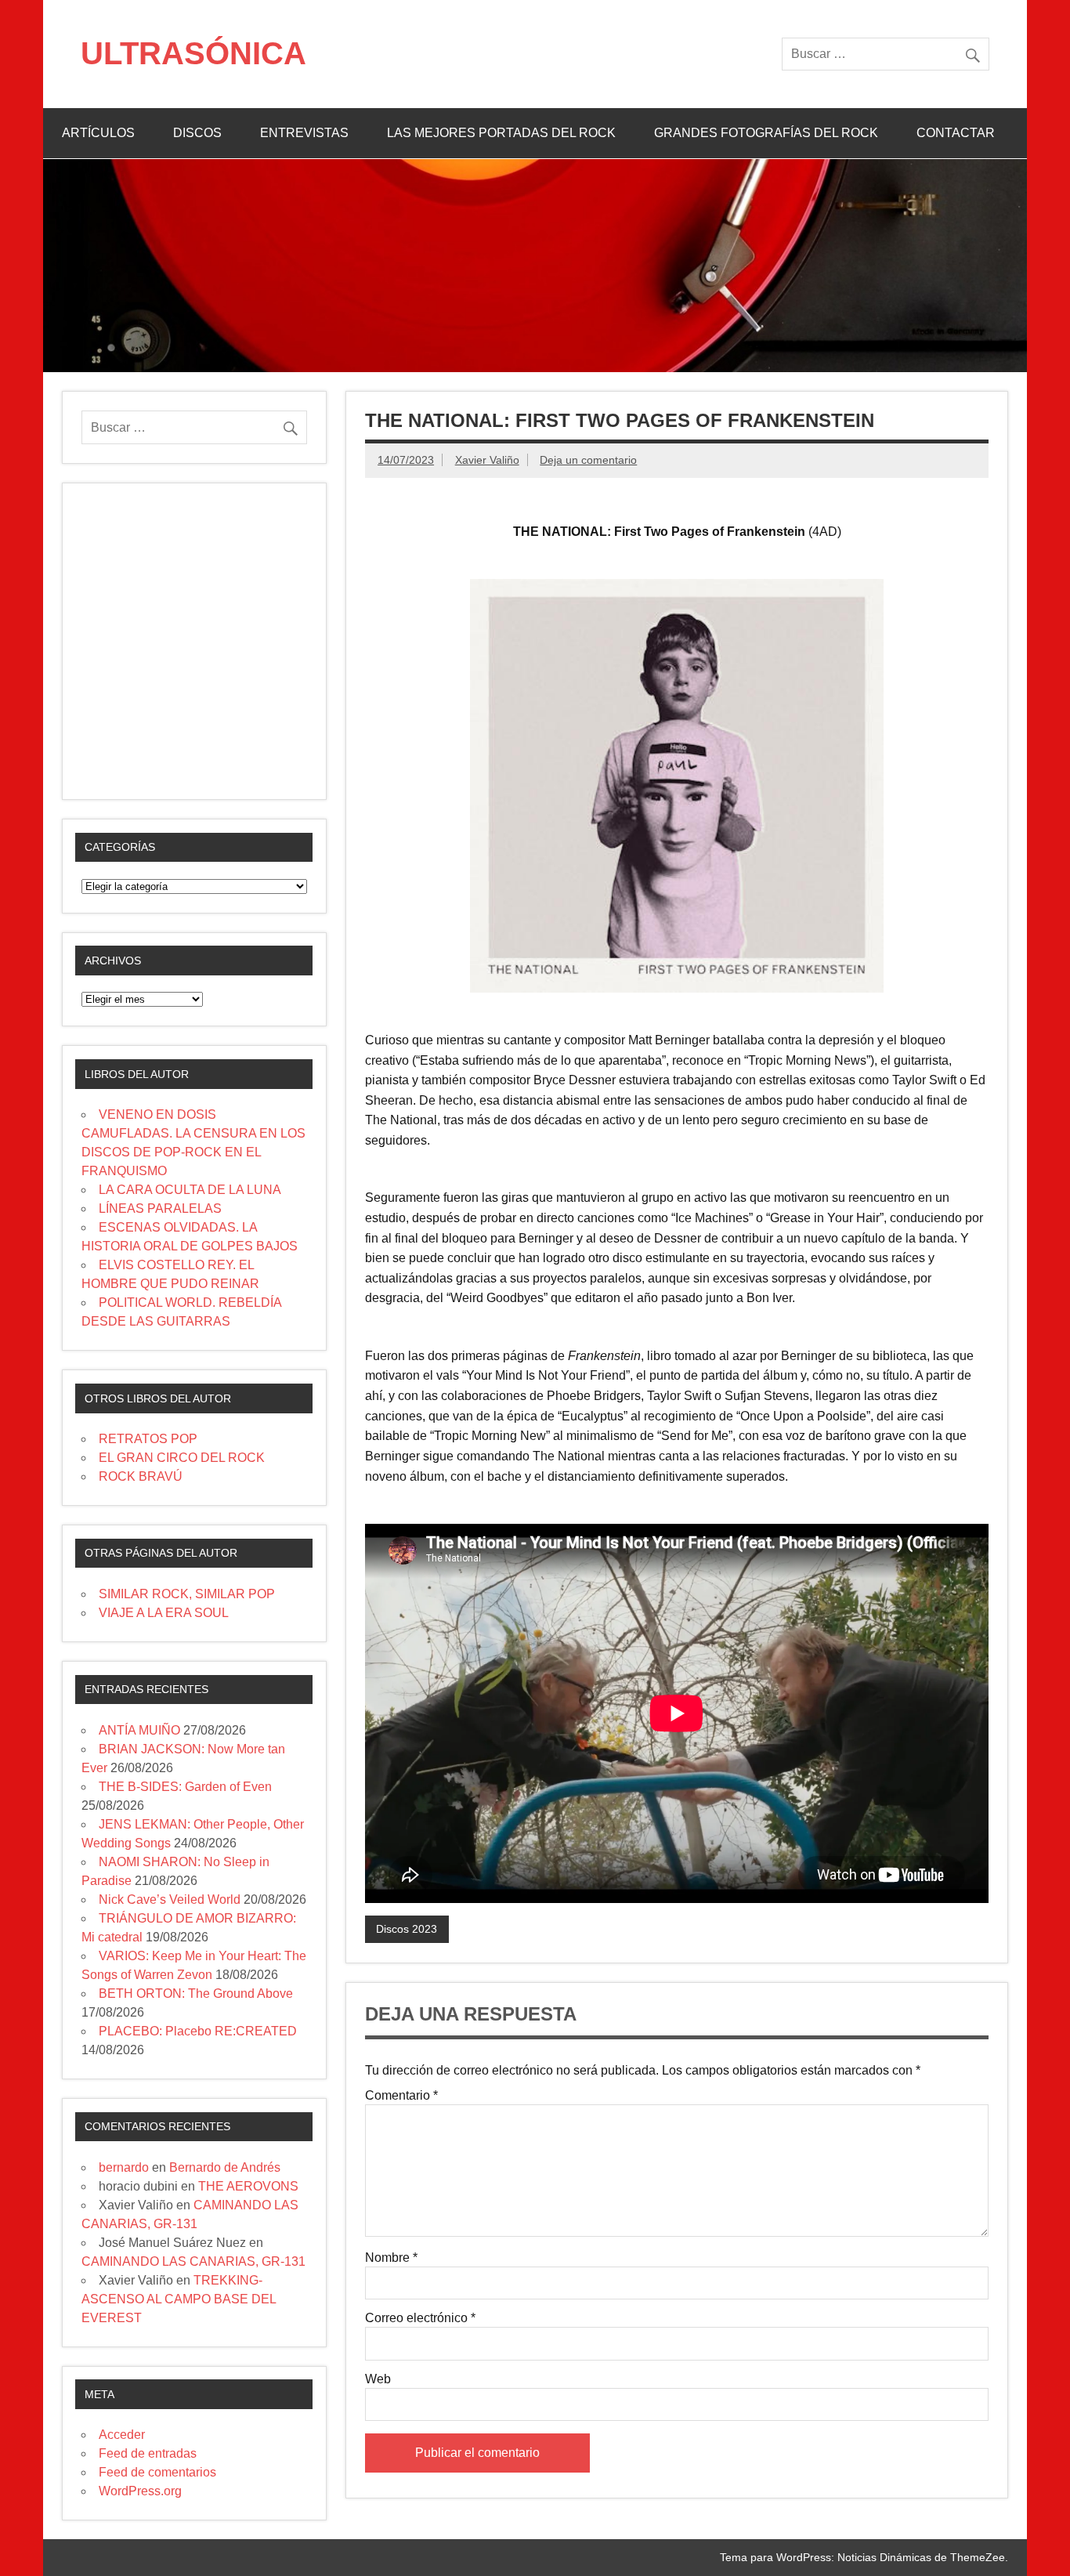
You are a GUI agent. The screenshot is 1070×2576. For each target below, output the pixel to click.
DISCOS (197, 133)
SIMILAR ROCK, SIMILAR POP (187, 1594)
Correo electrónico (420, 2318)
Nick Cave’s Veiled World (170, 1899)
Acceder (122, 2435)
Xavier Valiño (487, 460)
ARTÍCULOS (98, 133)
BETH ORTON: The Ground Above (196, 1994)
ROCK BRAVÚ (141, 1476)
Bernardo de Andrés (225, 2167)
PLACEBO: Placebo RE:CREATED (198, 2031)
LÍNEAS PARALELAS (160, 1208)
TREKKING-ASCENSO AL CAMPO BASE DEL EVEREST (179, 2299)
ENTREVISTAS (304, 133)
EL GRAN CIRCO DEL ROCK (182, 1458)
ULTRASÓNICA (193, 53)
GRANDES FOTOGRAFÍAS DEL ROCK (766, 133)
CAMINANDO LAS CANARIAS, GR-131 (193, 2261)
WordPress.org (140, 2491)
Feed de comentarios (157, 2472)
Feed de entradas (148, 2453)
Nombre (391, 2258)
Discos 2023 (407, 1929)
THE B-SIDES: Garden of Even (185, 1787)
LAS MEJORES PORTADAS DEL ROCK (501, 133)
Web (378, 2379)
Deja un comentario (588, 460)
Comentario (401, 2096)
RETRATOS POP (148, 1439)
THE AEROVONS (248, 2186)
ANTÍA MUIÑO (139, 1730)
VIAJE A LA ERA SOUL (164, 1613)
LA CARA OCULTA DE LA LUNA (190, 1190)
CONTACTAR (956, 133)
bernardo (124, 2167)
